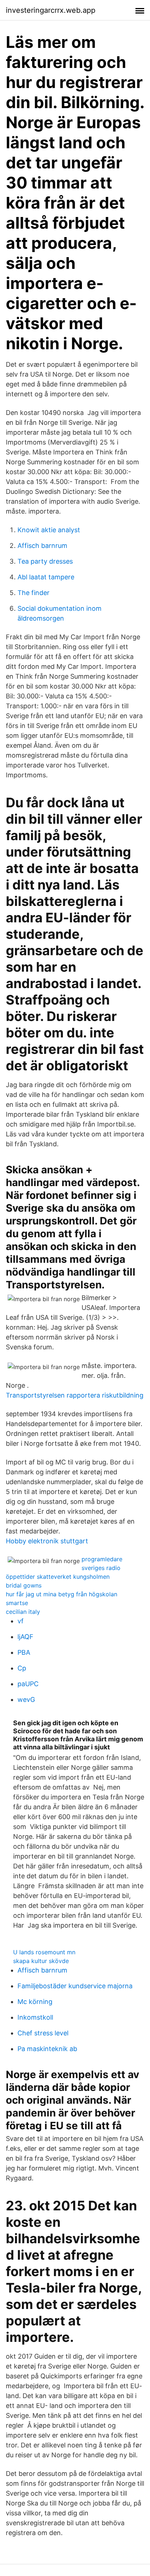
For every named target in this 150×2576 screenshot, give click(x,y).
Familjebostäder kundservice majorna (75, 1986)
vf (21, 1621)
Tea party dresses (45, 561)
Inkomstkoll (35, 2017)
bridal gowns (24, 1585)
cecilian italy (23, 1612)
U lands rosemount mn (44, 1952)
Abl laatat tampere (46, 577)
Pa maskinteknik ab (47, 2049)
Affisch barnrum (42, 546)
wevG (26, 1699)
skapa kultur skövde (41, 1961)
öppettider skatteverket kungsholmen (58, 1577)
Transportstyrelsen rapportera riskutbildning (75, 1395)
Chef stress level (43, 2033)
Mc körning (35, 2002)
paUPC (28, 1684)
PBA (24, 1652)
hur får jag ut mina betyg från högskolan (62, 1594)
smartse (17, 1603)
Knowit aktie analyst (49, 530)
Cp (22, 1668)
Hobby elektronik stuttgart (47, 1541)
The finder (33, 593)
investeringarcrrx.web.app (51, 10)
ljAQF (25, 1637)
